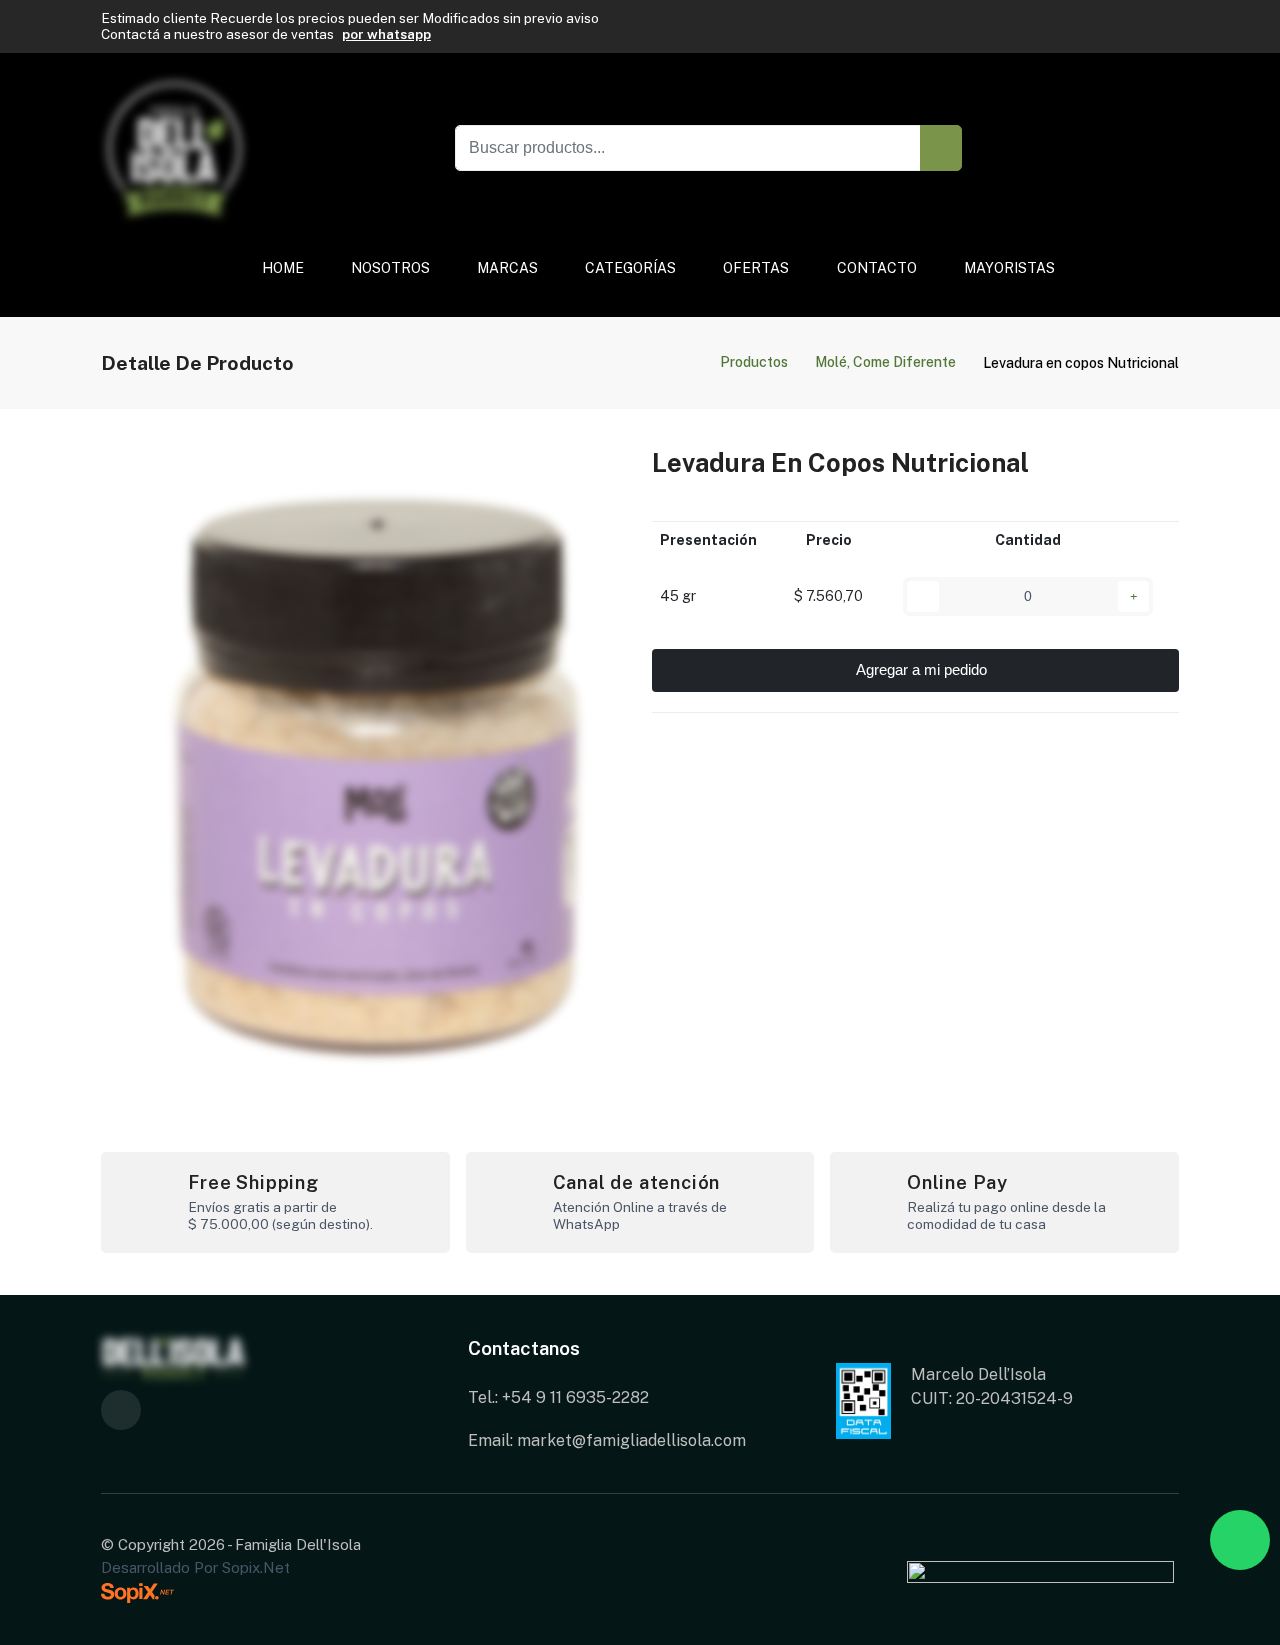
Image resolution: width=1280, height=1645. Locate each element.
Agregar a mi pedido (921, 669)
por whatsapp (386, 34)
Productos (754, 362)
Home (283, 268)
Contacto (876, 268)
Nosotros (390, 268)
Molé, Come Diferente (885, 362)
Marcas (507, 268)
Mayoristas (1008, 268)
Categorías (630, 268)
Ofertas (756, 268)
